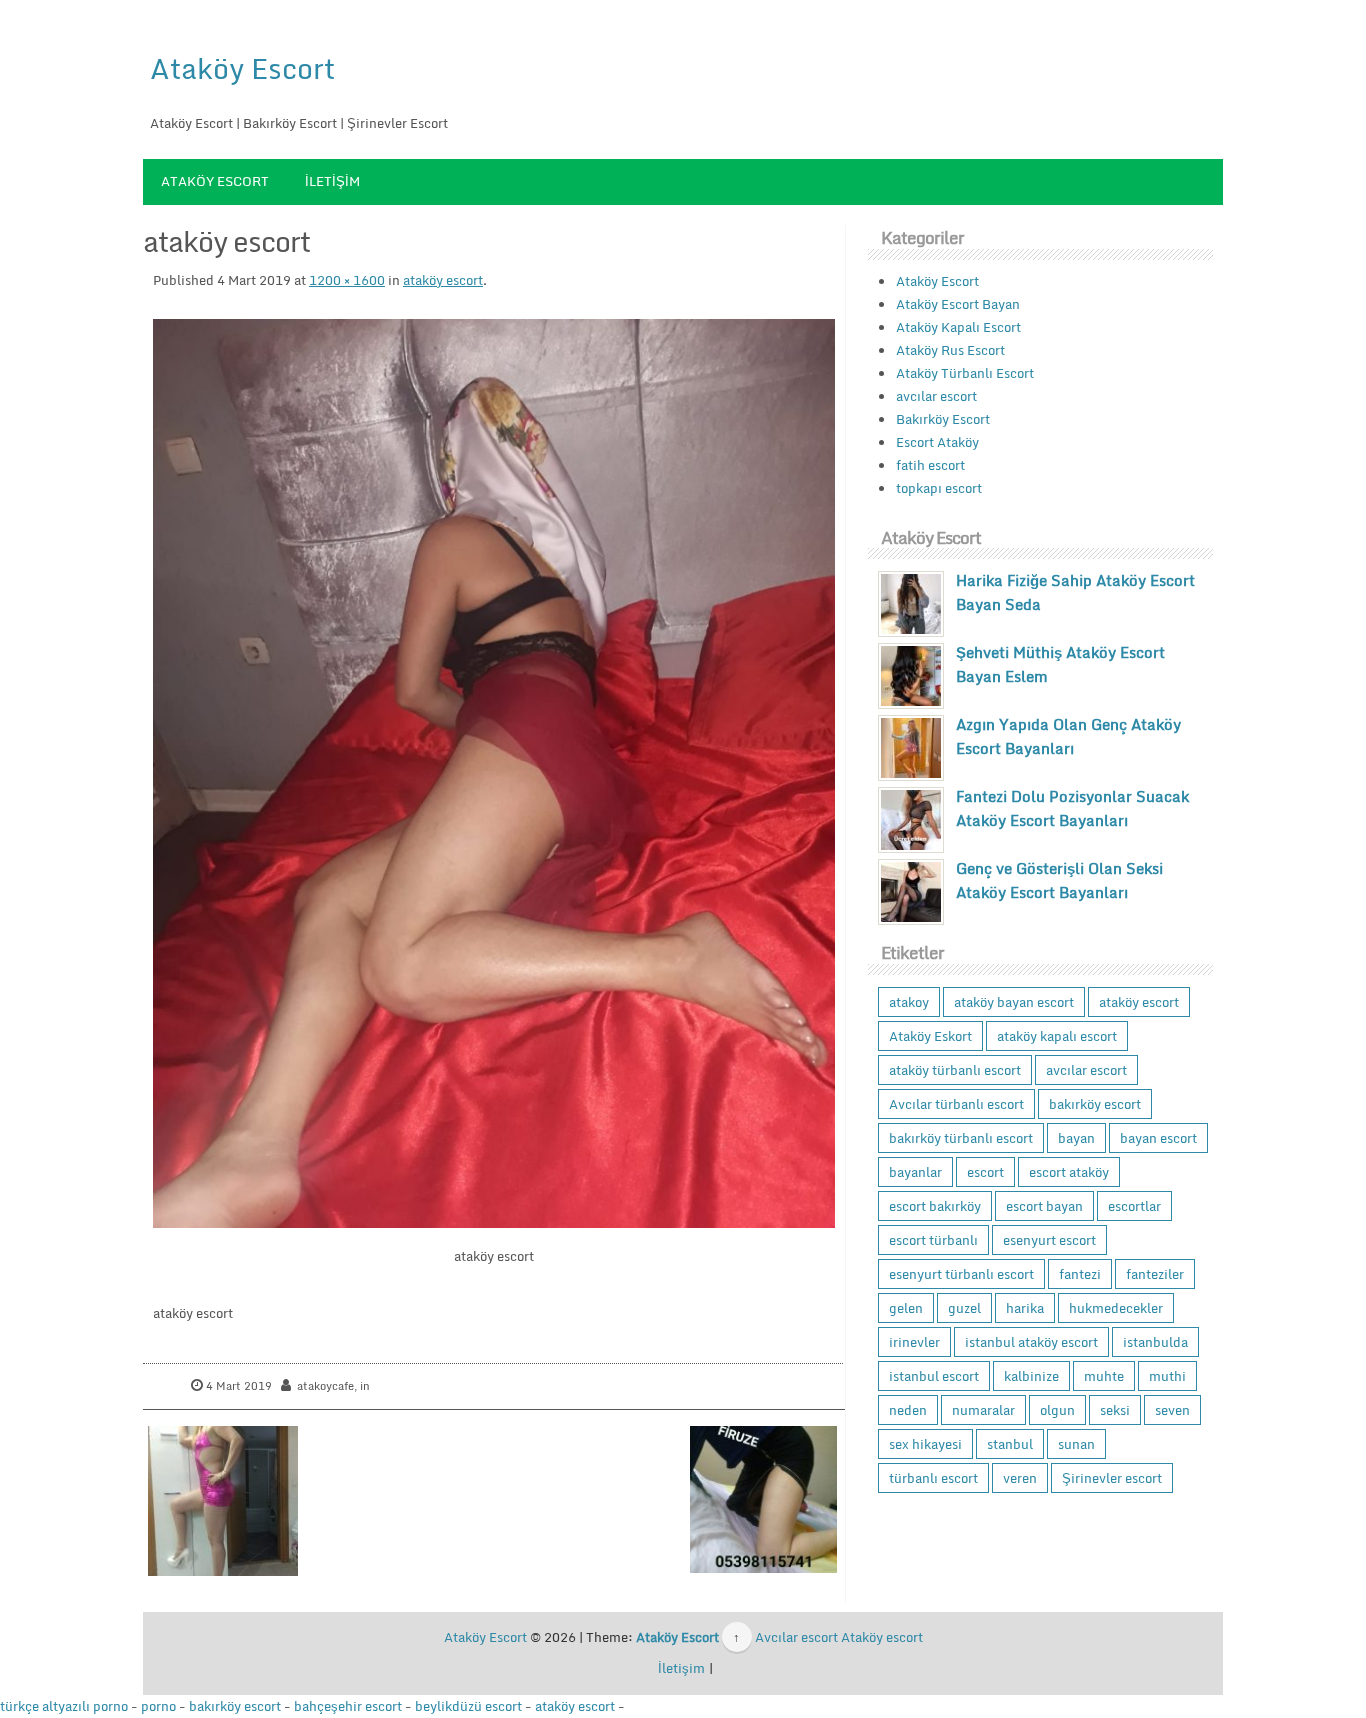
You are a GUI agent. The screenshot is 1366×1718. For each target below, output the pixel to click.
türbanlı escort (933, 1478)
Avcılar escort (796, 1637)
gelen (906, 1308)
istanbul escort (934, 1376)
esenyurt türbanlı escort (961, 1274)
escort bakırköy (935, 1206)
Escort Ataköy (937, 442)
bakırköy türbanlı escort (961, 1138)
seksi (1115, 1410)
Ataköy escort (882, 1637)
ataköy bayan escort (1014, 1002)
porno (158, 1706)
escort (985, 1172)
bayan (1076, 1138)
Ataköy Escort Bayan (958, 304)
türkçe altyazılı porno (64, 1706)
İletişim (332, 181)
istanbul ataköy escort (1031, 1342)
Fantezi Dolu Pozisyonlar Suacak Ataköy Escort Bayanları (1072, 808)
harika (1025, 1308)
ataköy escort (443, 280)
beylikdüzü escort (468, 1706)
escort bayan (1044, 1206)
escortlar (1134, 1206)
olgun (1057, 1410)
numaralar (983, 1410)
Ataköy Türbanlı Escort (965, 373)
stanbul (1010, 1444)
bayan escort (1158, 1138)
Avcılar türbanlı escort (956, 1104)
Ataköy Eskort (930, 1036)
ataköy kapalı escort (1057, 1036)
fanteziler (1155, 1274)
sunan (1076, 1444)
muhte (1104, 1376)
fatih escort (930, 465)
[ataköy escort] (494, 773)
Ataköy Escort (242, 68)
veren (1020, 1478)
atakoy (909, 1002)
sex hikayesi (925, 1444)
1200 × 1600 (347, 280)
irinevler (914, 1342)
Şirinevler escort (1112, 1478)
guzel (964, 1308)
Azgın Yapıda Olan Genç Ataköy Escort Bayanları (1068, 736)
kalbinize (1031, 1376)
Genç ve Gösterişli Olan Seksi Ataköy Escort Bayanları (1059, 880)
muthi (1167, 1376)
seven (1172, 1410)
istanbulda (1155, 1342)
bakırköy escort (1095, 1104)
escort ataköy (1069, 1172)
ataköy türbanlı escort (955, 1070)
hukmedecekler (1116, 1308)
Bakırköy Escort (943, 419)
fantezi (1080, 1274)
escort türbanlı (933, 1240)
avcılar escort (936, 396)
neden (908, 1410)
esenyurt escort (1049, 1240)
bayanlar (915, 1172)
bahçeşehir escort (348, 1706)
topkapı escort (939, 488)
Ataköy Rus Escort (950, 350)
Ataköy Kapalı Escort (958, 327)
